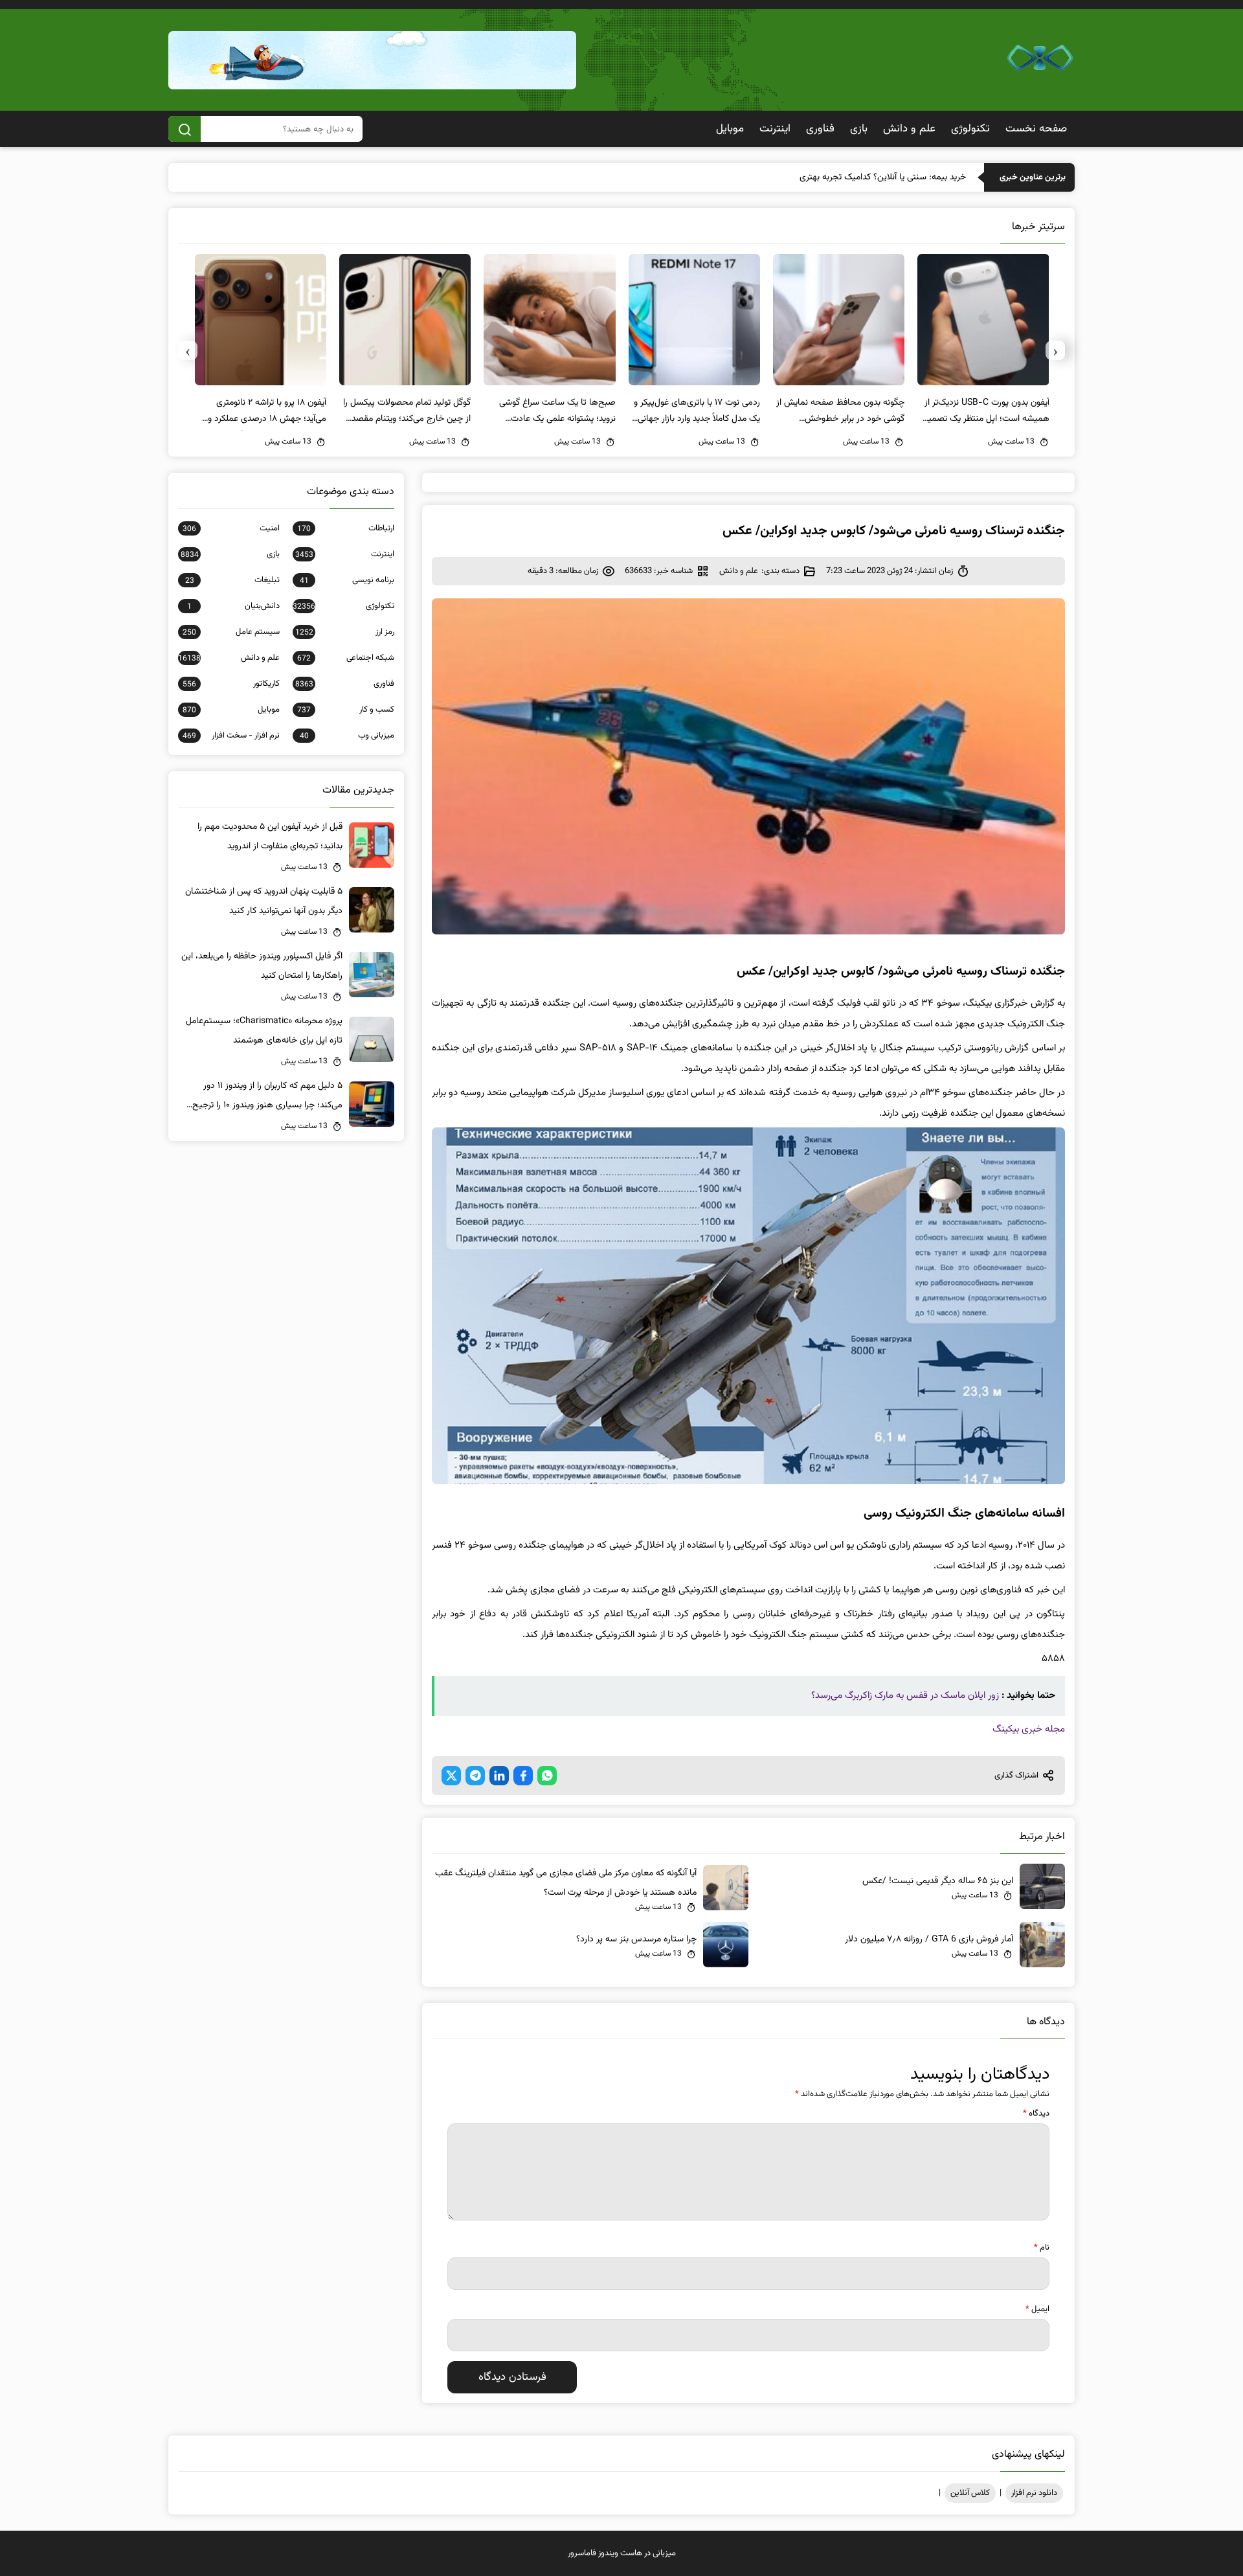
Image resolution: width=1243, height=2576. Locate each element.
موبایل (730, 129)
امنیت (231, 528)
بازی (859, 129)
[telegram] (475, 1776)
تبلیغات (232, 580)
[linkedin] (499, 1776)
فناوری (820, 129)
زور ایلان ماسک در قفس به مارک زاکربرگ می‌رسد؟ (905, 1696)
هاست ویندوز (620, 2553)
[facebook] (523, 1776)
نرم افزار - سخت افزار (231, 736)
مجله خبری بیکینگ (1029, 1729)
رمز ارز (345, 632)
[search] (185, 129)
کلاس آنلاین (970, 2493)
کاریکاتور (231, 684)
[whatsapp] (547, 1776)
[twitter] (451, 1776)
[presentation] (1055, 350)
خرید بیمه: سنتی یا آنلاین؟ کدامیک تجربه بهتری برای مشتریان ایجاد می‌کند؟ (834, 177)
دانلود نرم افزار (1034, 2493)
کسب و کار (346, 710)
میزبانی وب (347, 736)
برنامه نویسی (347, 580)
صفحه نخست (1036, 129)
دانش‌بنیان (233, 606)
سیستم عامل (231, 632)
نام (1042, 2248)
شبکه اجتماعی (346, 658)
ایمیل (1037, 2309)
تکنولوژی (970, 129)
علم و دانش (909, 129)
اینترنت (775, 129)
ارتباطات (346, 528)
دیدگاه (1036, 2114)
